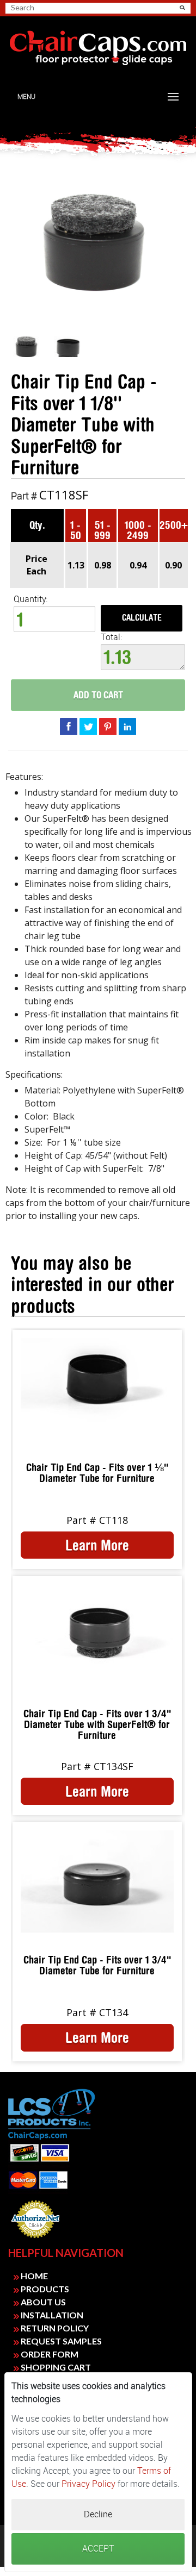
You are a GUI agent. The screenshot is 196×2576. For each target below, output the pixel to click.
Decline (98, 2514)
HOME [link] (33, 2276)
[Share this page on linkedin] (127, 726)
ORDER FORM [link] (49, 2354)
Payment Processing (35, 2241)
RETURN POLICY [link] (54, 2328)
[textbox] (143, 657)
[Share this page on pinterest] (108, 726)
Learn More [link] (97, 1545)
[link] (98, 48)
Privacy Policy (88, 2484)
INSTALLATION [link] (51, 2315)
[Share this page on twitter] (88, 726)
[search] (53, 8)
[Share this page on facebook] (69, 726)
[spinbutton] (54, 619)
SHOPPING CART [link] (55, 2367)
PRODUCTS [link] (44, 2289)
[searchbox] (49, 8)
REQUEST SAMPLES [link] (60, 2341)
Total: (111, 637)
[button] (182, 8)
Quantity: (30, 599)
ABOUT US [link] (42, 2302)
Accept (98, 2549)
